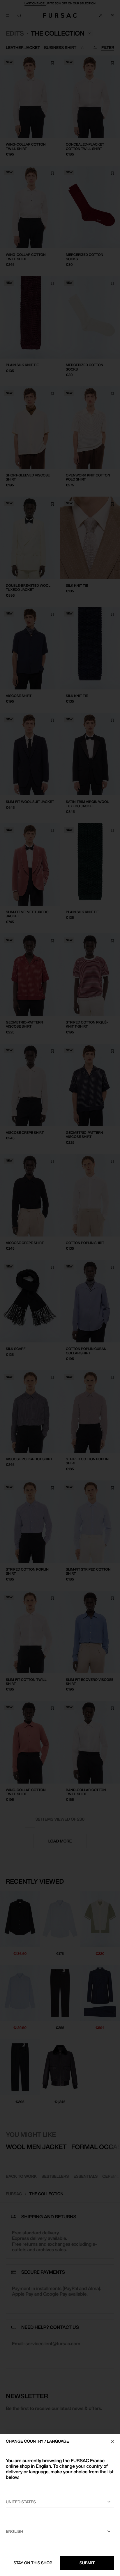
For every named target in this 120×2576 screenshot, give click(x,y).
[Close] (112, 2441)
